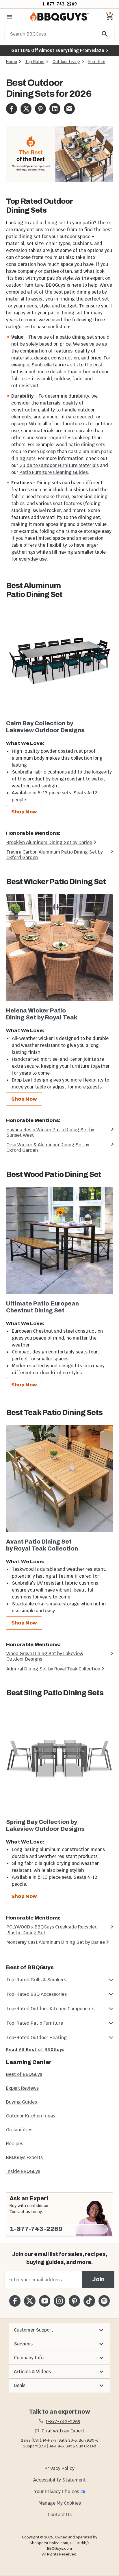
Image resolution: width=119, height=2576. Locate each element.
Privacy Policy (59, 2468)
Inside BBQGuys (23, 2171)
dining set (54, 223)
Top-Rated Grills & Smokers (36, 1980)
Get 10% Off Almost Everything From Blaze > (60, 50)
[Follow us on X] (30, 2301)
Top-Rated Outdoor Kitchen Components (50, 2009)
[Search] (105, 34)
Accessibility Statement (59, 2480)
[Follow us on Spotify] (104, 2301)
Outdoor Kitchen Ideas (31, 2116)
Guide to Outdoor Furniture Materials (59, 465)
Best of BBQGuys (24, 2074)
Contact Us (60, 2515)
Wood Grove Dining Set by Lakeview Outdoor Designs (45, 1656)
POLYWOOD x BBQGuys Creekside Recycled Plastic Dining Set (52, 1930)
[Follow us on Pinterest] (74, 2301)
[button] (59, 2330)
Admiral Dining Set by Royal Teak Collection (53, 1669)
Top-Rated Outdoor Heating (37, 2038)
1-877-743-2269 (60, 4)
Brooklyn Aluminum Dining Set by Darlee (49, 842)
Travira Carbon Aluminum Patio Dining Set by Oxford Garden (55, 855)
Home (12, 62)
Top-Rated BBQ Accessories (37, 1994)
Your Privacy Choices (57, 2491)
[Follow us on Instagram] (59, 2301)
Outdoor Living (66, 62)
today (37, 2212)
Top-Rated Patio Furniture (35, 2023)
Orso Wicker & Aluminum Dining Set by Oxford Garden (48, 1147)
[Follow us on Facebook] (15, 2301)
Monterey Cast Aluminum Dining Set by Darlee (56, 1942)
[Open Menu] (9, 17)
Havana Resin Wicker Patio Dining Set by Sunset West (50, 1132)
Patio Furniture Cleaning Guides (54, 472)
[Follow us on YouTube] (45, 2301)
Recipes (15, 2144)
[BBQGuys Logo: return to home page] (59, 17)
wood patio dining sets (80, 445)
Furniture (97, 62)
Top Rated (35, 62)
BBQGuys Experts (24, 2157)
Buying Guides (22, 2102)
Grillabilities (19, 2130)
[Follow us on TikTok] (89, 2301)
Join (98, 2279)
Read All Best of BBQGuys (35, 2050)
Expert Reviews (22, 2088)
